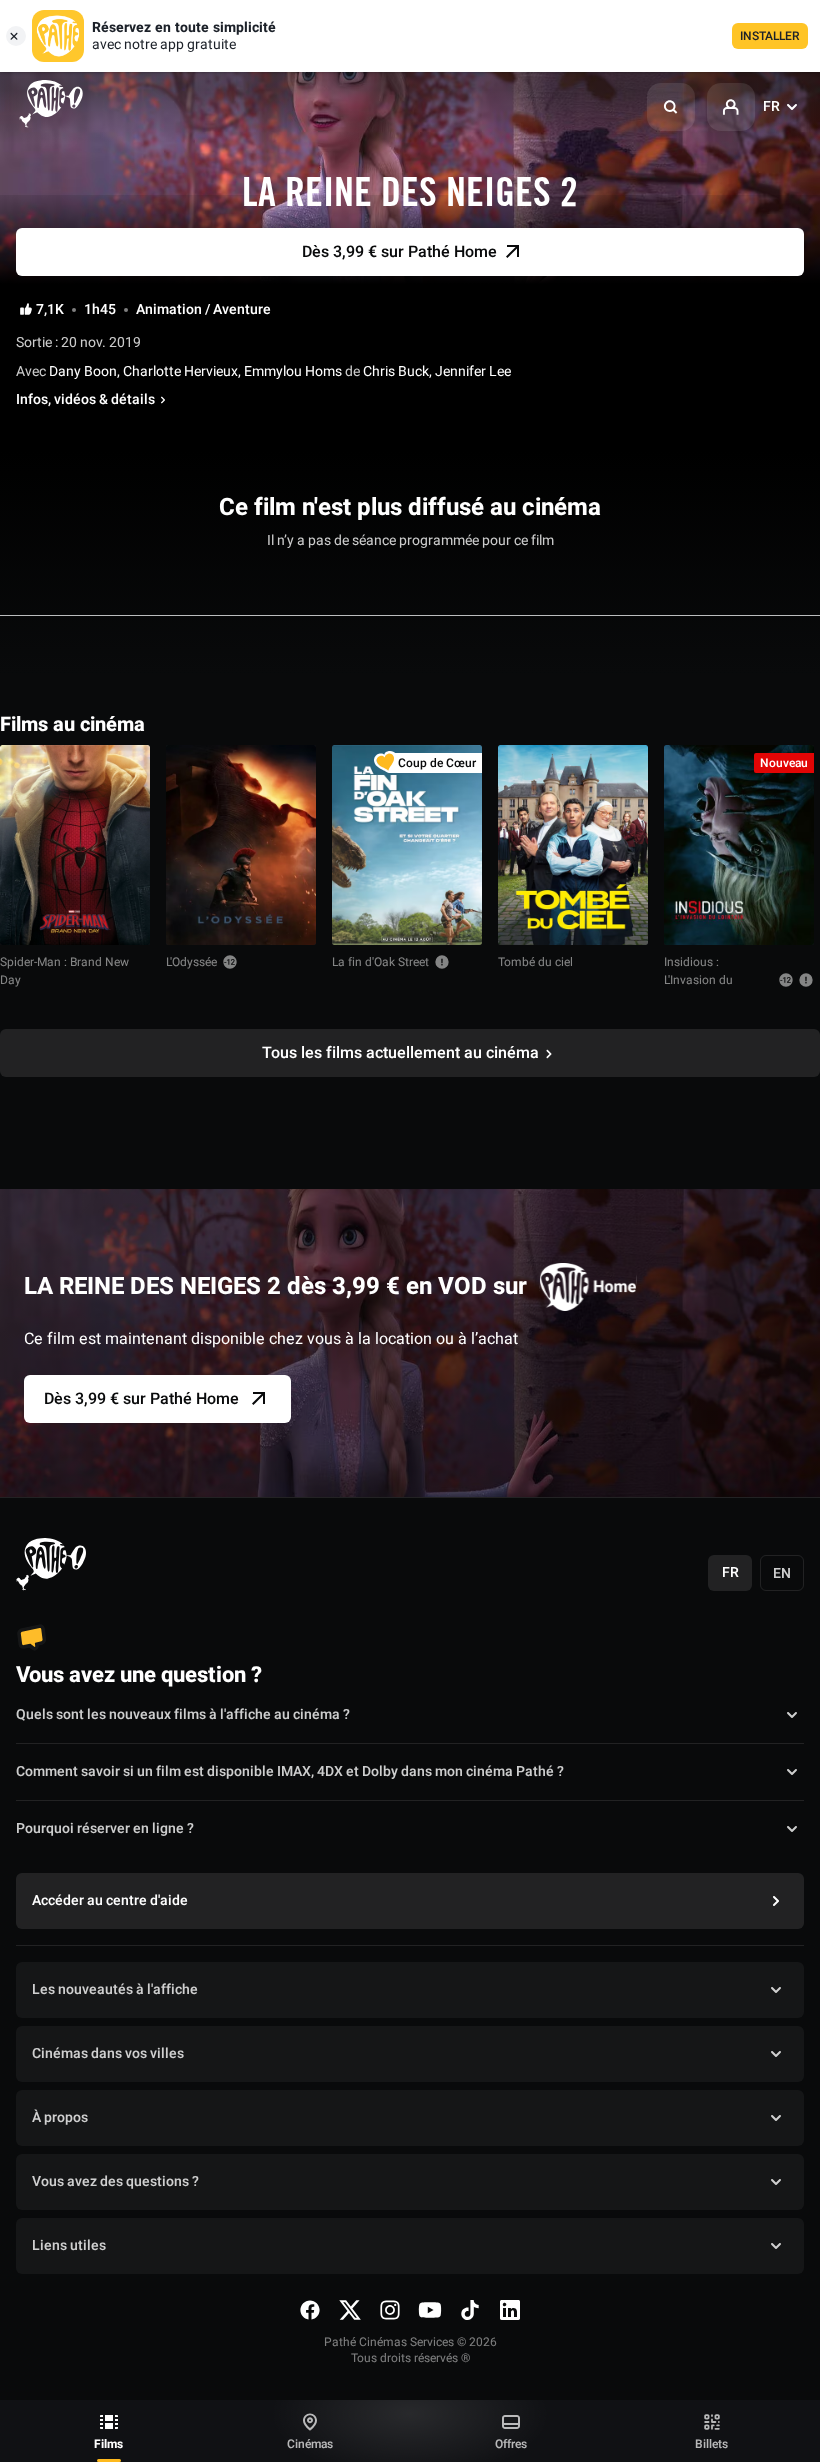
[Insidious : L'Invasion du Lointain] (739, 845)
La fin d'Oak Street (380, 962)
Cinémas (310, 2444)
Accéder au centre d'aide (110, 1900)
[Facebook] (310, 2310)
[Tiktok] (470, 2310)
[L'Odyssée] (241, 845)
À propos (60, 2117)
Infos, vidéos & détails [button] (85, 400)
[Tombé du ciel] (573, 845)
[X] (350, 2310)
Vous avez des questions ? (115, 2181)
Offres (511, 2444)
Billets (711, 2444)
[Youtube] (430, 2310)
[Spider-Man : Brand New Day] (75, 845)
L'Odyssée (191, 962)
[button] (671, 107)
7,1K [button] (50, 310)
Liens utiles (69, 2245)
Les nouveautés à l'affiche (115, 1989)
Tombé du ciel (535, 962)
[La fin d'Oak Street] (407, 845)
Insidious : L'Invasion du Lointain (698, 980)
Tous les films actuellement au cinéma (400, 1053)
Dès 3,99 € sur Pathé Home (141, 1399)
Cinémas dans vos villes (108, 2053)
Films (108, 2444)
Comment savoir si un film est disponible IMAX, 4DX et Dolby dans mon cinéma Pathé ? (290, 1771)
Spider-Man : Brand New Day (64, 971)
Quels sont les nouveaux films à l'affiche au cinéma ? (183, 1714)
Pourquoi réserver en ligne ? (105, 1828)
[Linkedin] (510, 2310)
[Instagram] (390, 2310)
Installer (770, 36)
